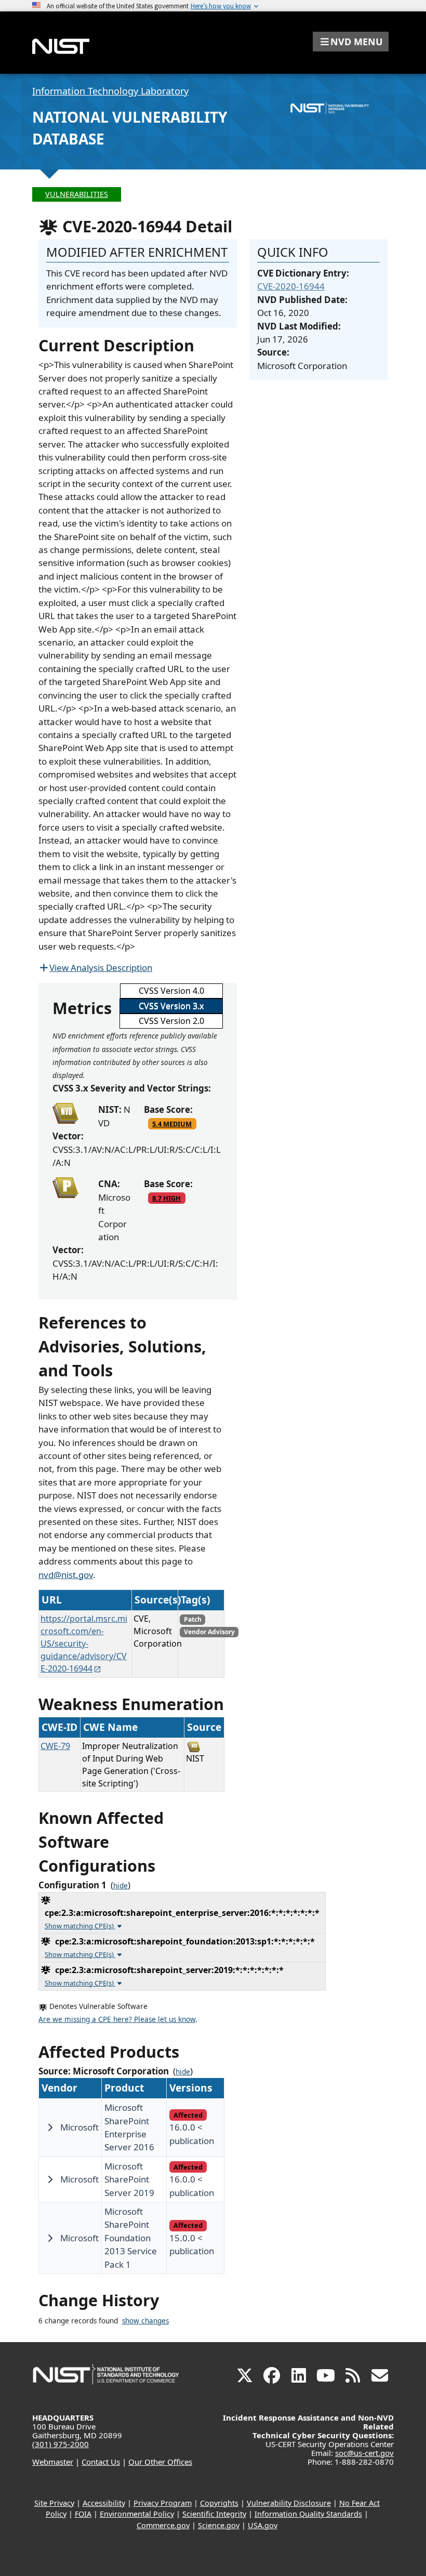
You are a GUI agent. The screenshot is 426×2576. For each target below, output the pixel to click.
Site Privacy (54, 2503)
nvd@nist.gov (66, 1575)
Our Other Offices (160, 2462)
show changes (145, 2321)
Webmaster (53, 2462)
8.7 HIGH (167, 1198)
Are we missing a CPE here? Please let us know (117, 2019)
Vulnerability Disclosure (289, 2503)
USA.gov (263, 2525)
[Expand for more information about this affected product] (50, 2127)
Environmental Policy (137, 2514)
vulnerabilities (77, 194)
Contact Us (101, 2462)
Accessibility (104, 2503)
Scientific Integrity (214, 2514)
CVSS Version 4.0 (171, 991)
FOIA (83, 2514)
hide (121, 1886)
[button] (351, 42)
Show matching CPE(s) (80, 1926)
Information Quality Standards (308, 2514)
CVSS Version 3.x (171, 1006)
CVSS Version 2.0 (171, 1021)
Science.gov (219, 2525)
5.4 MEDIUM (172, 1124)
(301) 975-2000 (61, 2444)
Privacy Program (163, 2503)
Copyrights (219, 2503)
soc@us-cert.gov (364, 2453)
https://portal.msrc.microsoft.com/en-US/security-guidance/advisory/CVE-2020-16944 (84, 1644)
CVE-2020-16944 (291, 286)
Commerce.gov (163, 2525)
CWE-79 (55, 1746)
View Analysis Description (101, 968)
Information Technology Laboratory (110, 91)
